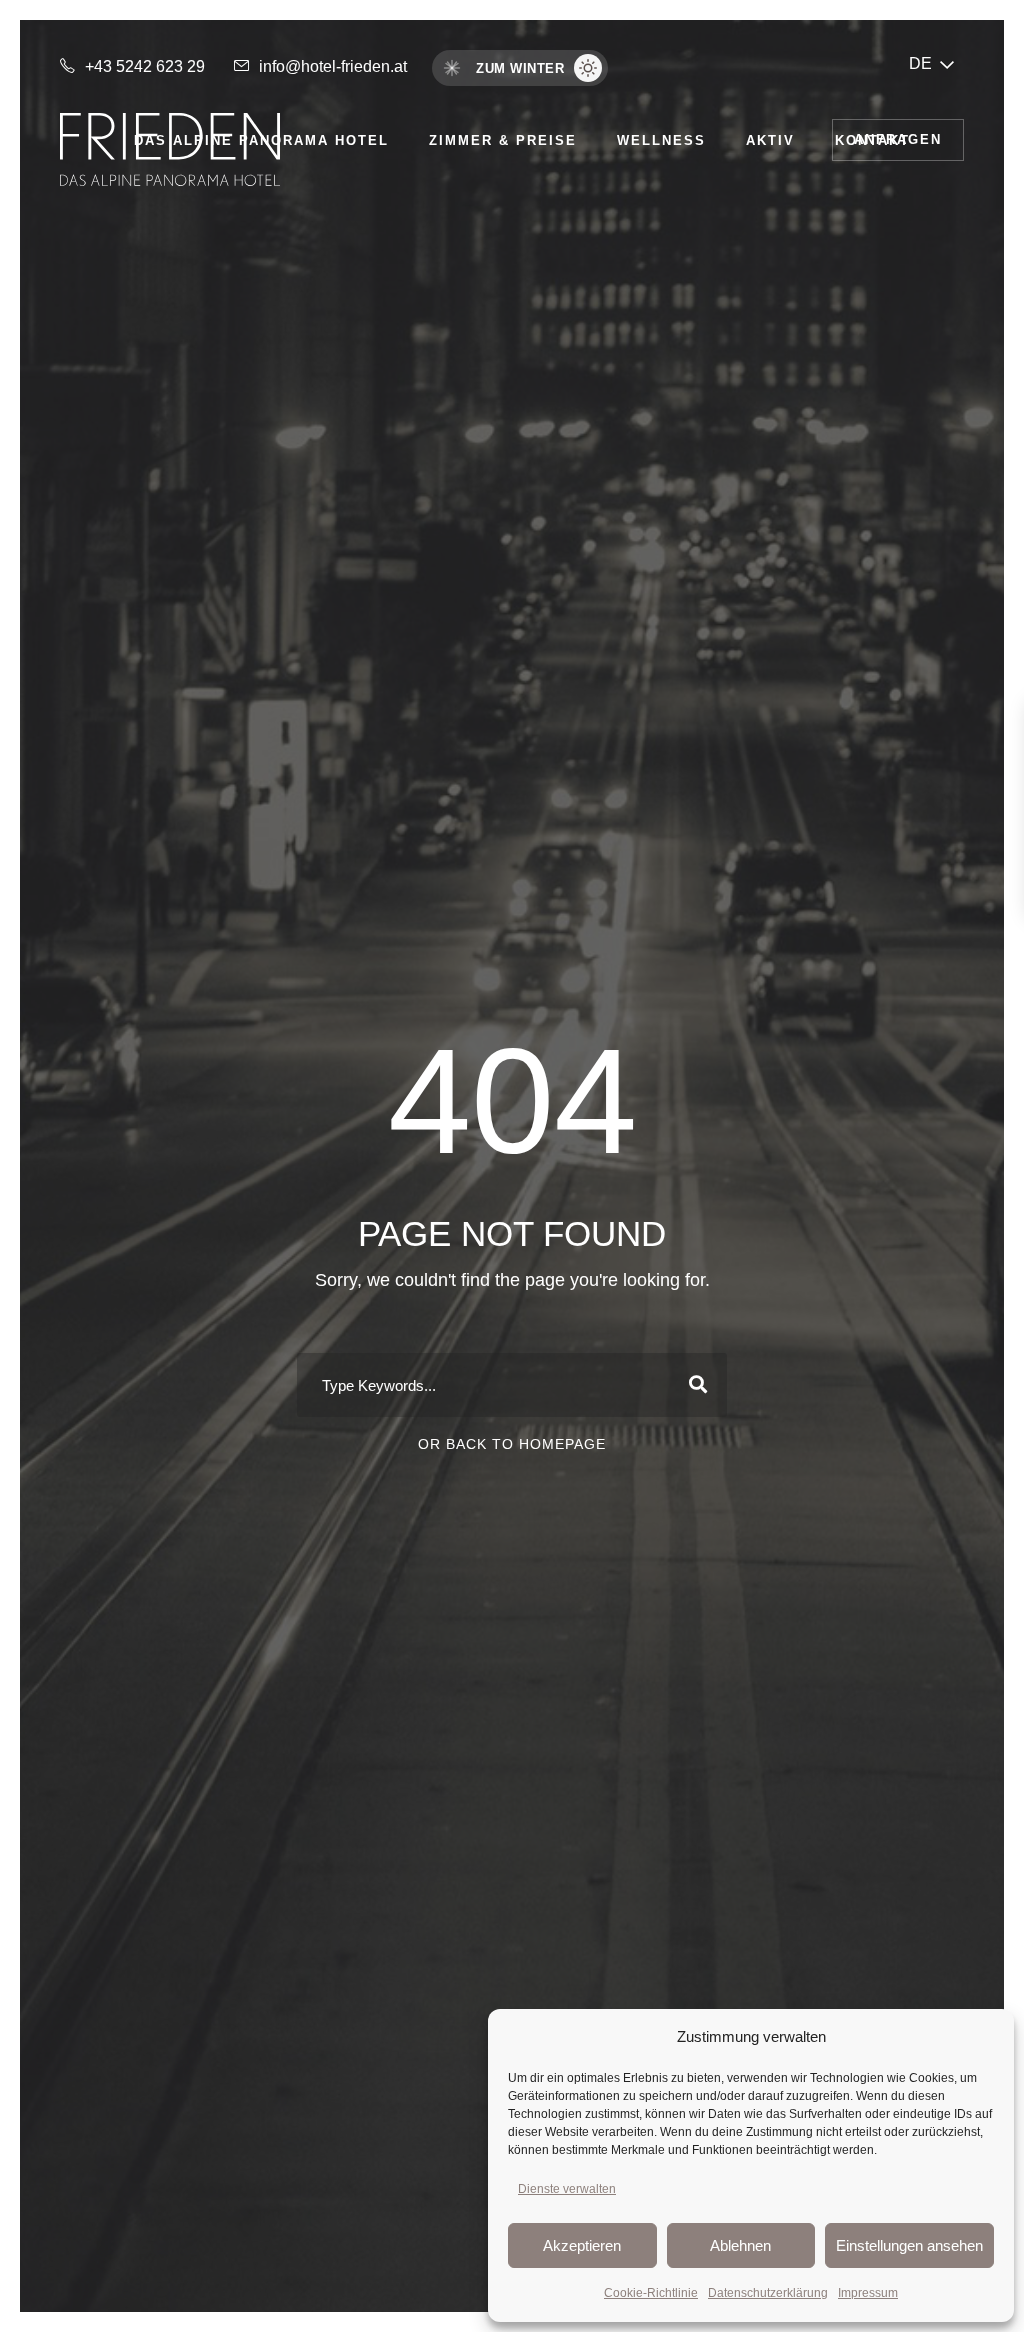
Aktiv (770, 140)
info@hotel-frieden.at (333, 66)
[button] (931, 63)
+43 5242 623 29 (145, 66)
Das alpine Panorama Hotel (261, 140)
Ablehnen (740, 2245)
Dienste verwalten (567, 2189)
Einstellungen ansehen (909, 2245)
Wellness (661, 140)
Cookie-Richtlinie (651, 2293)
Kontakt (872, 140)
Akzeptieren (582, 2245)
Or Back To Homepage (512, 1444)
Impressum (868, 2293)
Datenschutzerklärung (768, 2293)
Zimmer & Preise (503, 140)
